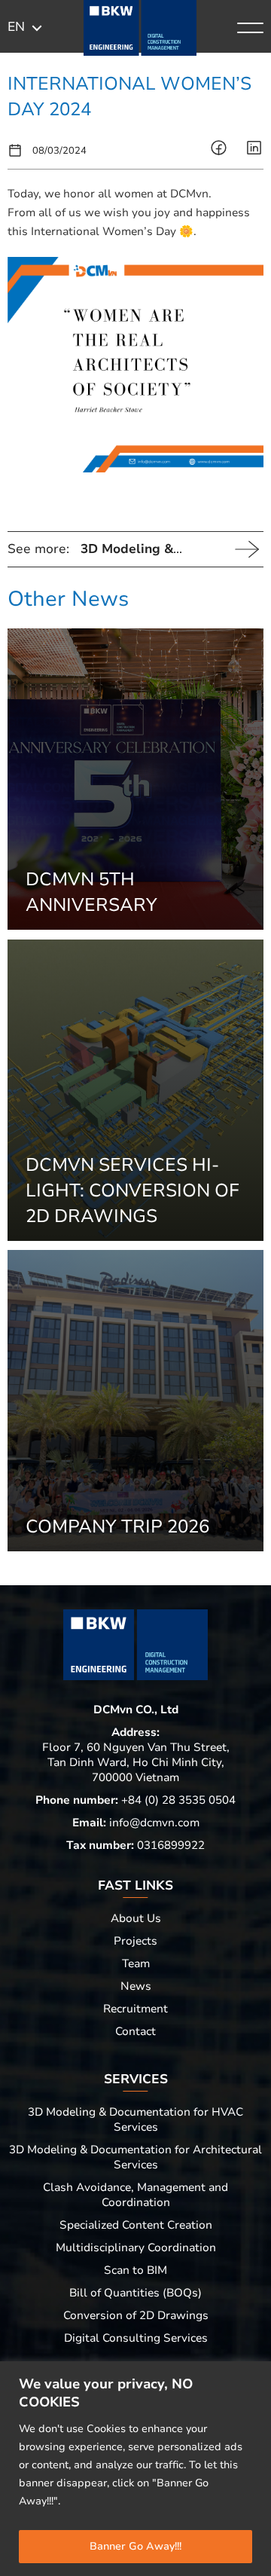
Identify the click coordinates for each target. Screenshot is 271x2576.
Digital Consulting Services (136, 2338)
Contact (135, 2031)
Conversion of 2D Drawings (136, 2315)
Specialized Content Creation (136, 2225)
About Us (136, 1918)
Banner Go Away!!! (135, 2546)
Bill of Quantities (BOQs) (135, 2293)
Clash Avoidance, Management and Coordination (135, 2195)
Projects (135, 1941)
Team (136, 1963)
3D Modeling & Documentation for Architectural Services (135, 2157)
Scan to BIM (135, 2270)
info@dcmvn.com (154, 1823)
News (136, 1986)
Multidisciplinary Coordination (136, 2248)
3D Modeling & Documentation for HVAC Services (135, 2119)
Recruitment (135, 2009)
